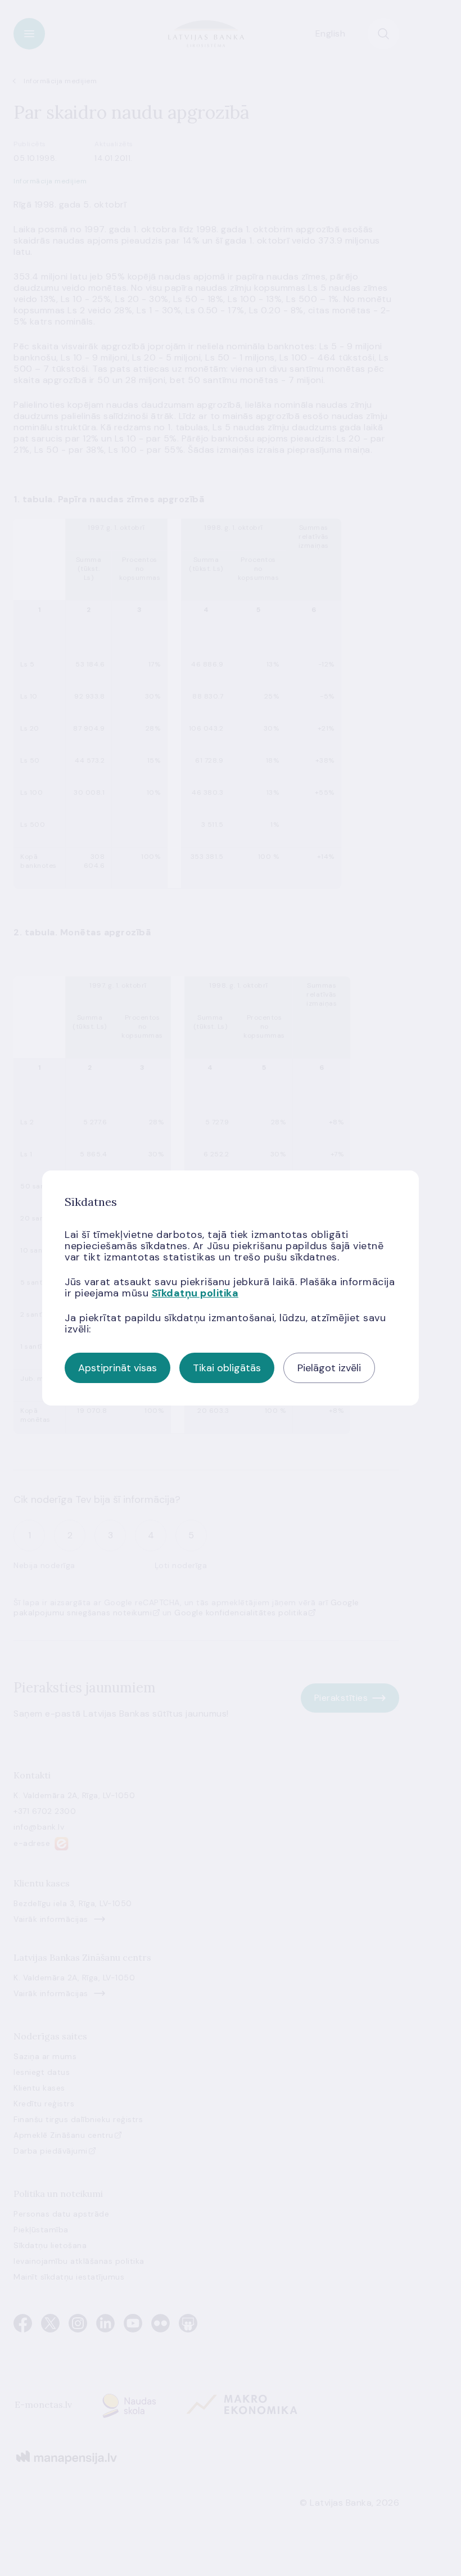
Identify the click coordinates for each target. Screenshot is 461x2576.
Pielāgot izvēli (329, 1368)
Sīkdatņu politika (195, 1293)
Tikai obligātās (227, 1368)
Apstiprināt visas (117, 1368)
